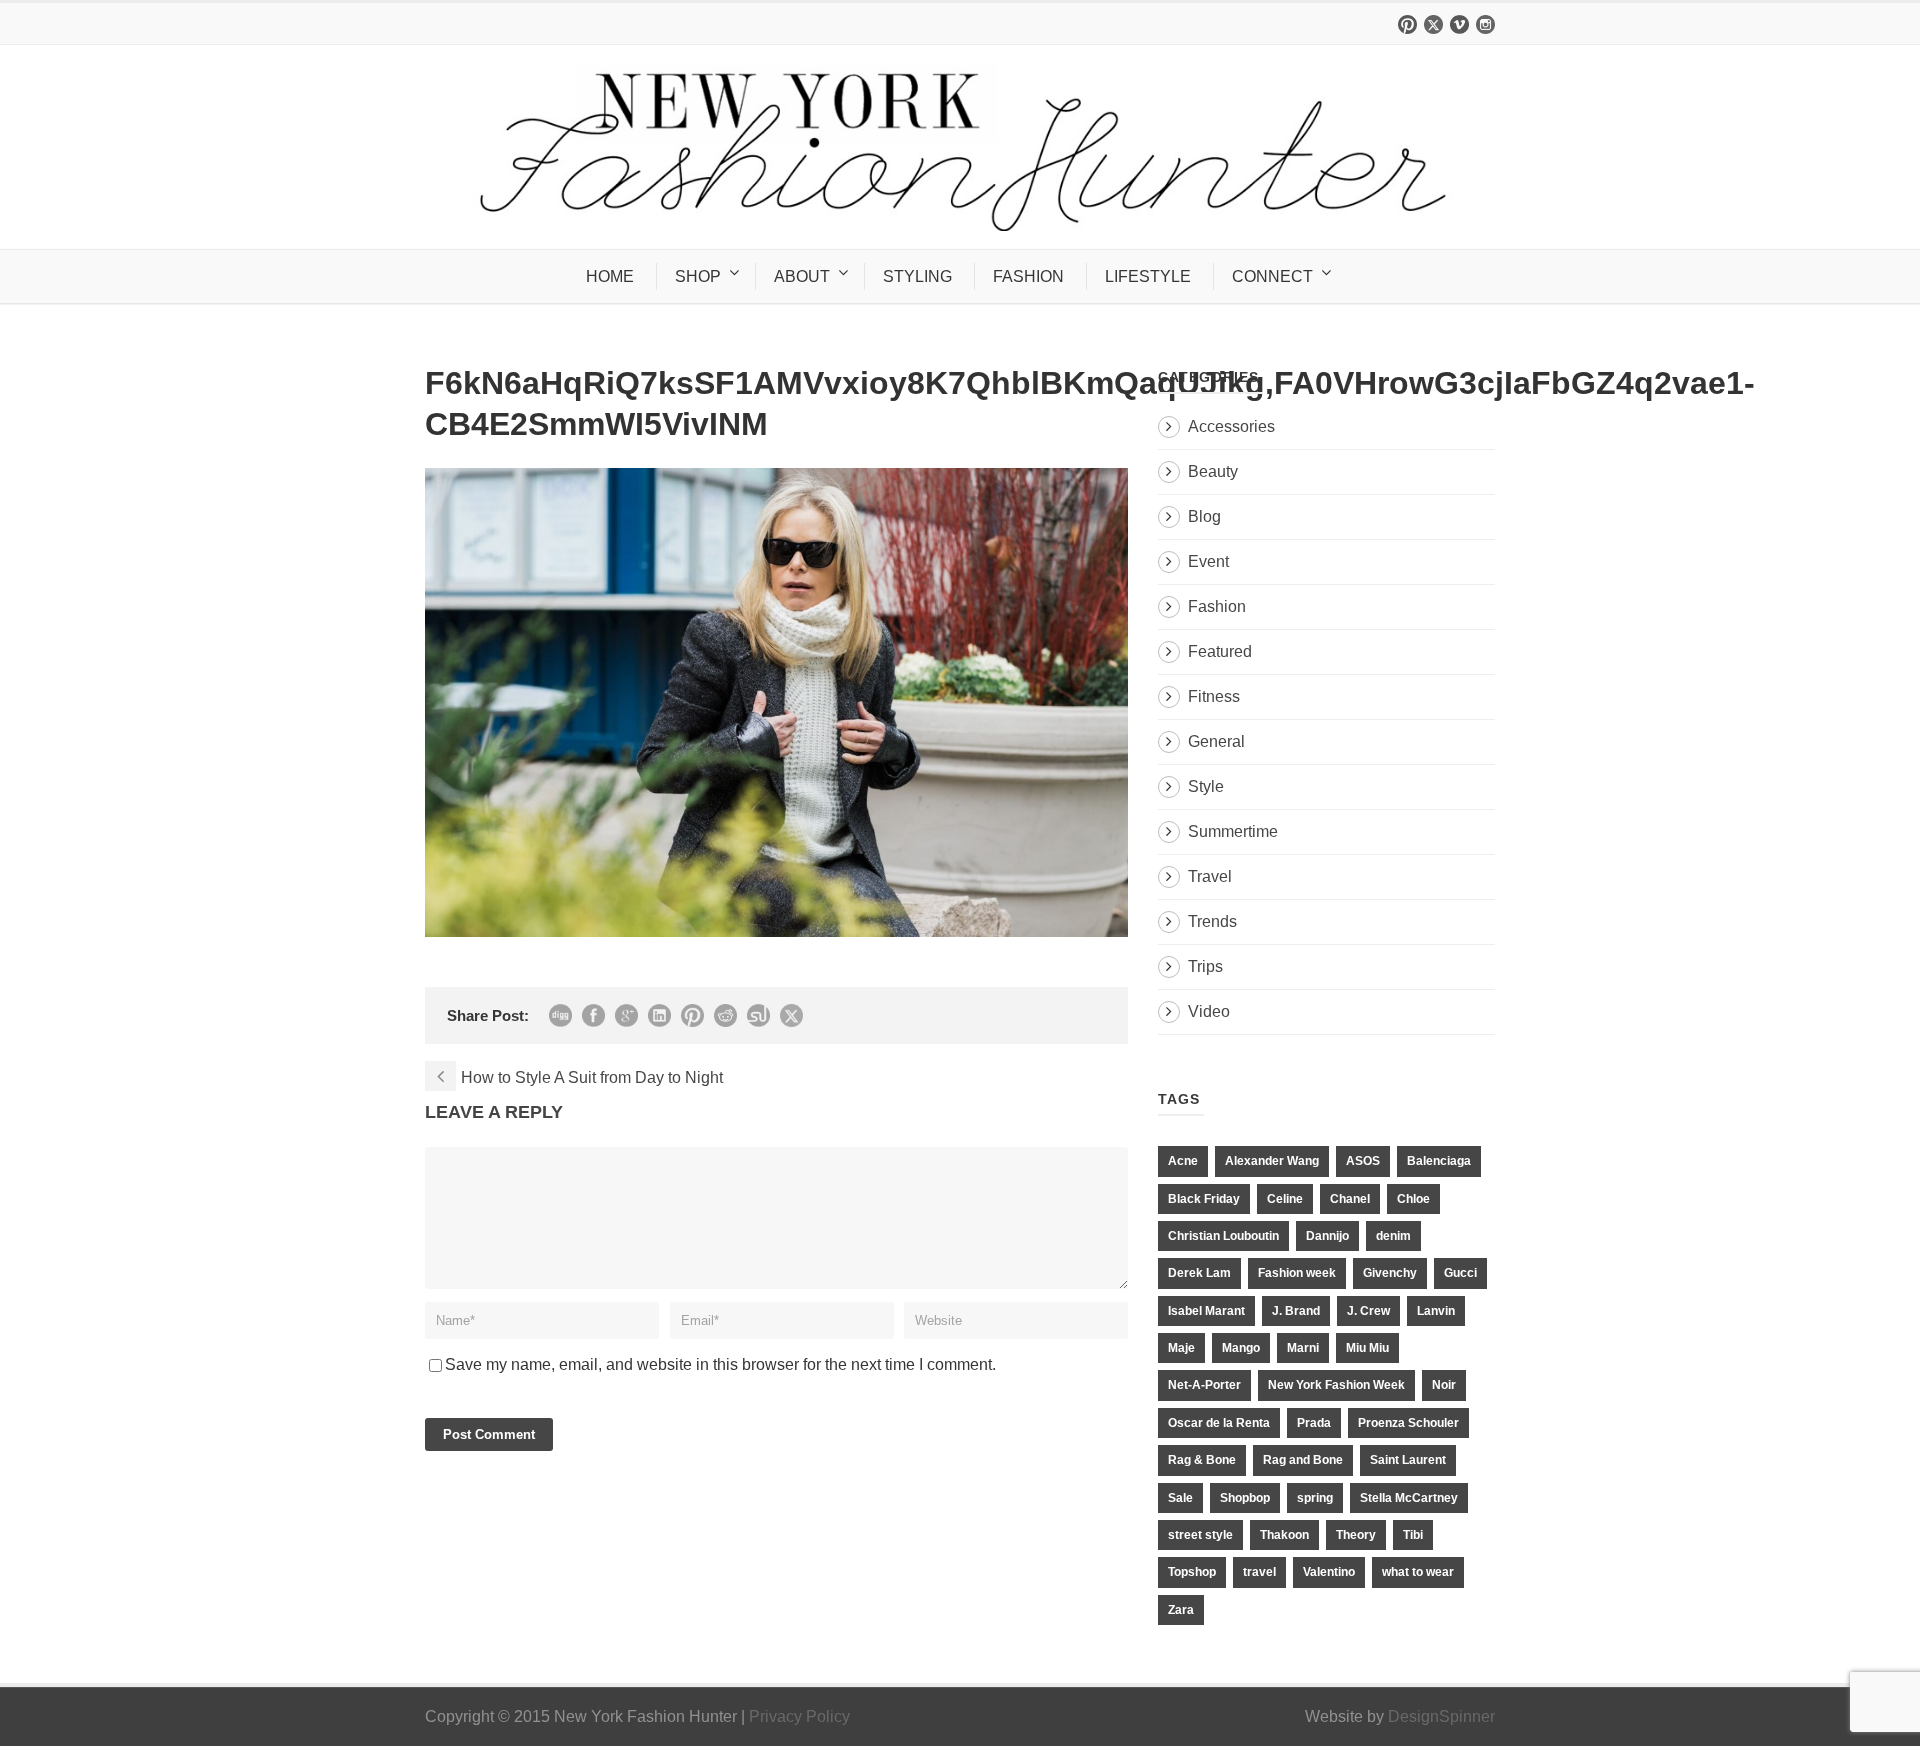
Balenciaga (1439, 1161)
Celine (1285, 1199)
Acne (1183, 1161)
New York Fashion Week (1336, 1385)
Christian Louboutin (1223, 1236)
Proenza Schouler (1408, 1423)
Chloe (1413, 1199)
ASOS (1363, 1161)
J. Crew (1368, 1311)
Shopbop (1245, 1498)
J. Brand (1296, 1311)
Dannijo (1327, 1236)
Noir (1444, 1385)
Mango (1241, 1348)
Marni (1303, 1348)
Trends (1212, 921)
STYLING (917, 276)
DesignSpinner (1441, 1716)
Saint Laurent (1408, 1460)
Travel (1210, 876)
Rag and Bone (1303, 1460)
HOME (610, 276)
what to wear (1418, 1572)
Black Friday (1204, 1199)
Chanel (1350, 1199)
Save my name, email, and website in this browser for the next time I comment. (720, 1364)
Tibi (1413, 1535)
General (1216, 741)
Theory (1356, 1535)
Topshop (1192, 1572)
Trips (1205, 966)
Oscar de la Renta (1219, 1423)
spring (1315, 1498)
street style (1200, 1535)
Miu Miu (1367, 1348)
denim (1393, 1236)
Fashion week (1297, 1273)
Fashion (1217, 606)
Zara (1181, 1610)
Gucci (1460, 1273)
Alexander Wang (1272, 1161)
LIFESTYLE (1148, 276)
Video (1209, 1011)
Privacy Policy (799, 1716)
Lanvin (1436, 1311)
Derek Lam (1199, 1273)
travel (1259, 1572)
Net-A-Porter (1204, 1385)
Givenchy (1390, 1273)
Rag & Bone (1202, 1460)
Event (1208, 561)
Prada (1314, 1423)
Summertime (1233, 831)
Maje (1181, 1348)
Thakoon (1284, 1535)
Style (1206, 786)
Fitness (1214, 696)
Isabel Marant (1206, 1311)
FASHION (1028, 276)
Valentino (1329, 1572)
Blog (1204, 516)
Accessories (1231, 426)
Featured (1220, 651)
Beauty (1213, 471)
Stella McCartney (1409, 1498)
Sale (1180, 1498)
